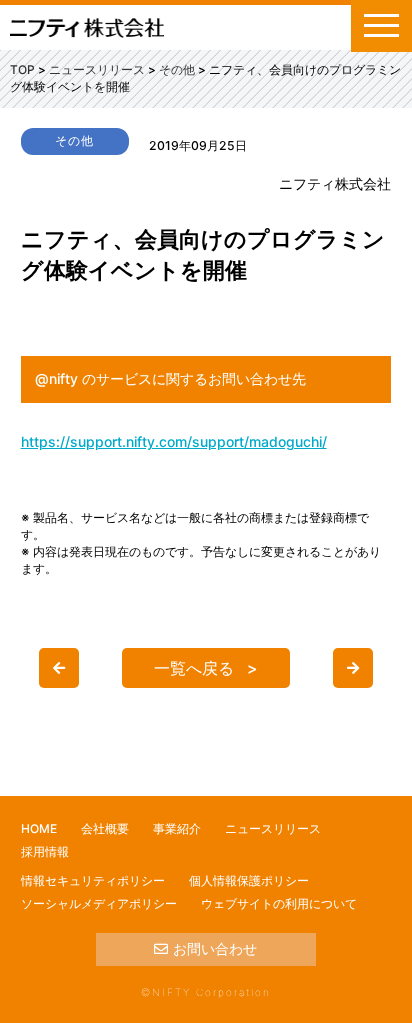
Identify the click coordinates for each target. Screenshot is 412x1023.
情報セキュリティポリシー (93, 880)
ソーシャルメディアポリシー (99, 903)
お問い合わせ (215, 948)
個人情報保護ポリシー (249, 880)
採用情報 (45, 851)
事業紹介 (177, 828)
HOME (39, 828)
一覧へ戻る (194, 668)
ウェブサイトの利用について (279, 903)
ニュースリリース (273, 828)
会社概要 (105, 828)
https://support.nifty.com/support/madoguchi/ (174, 441)
